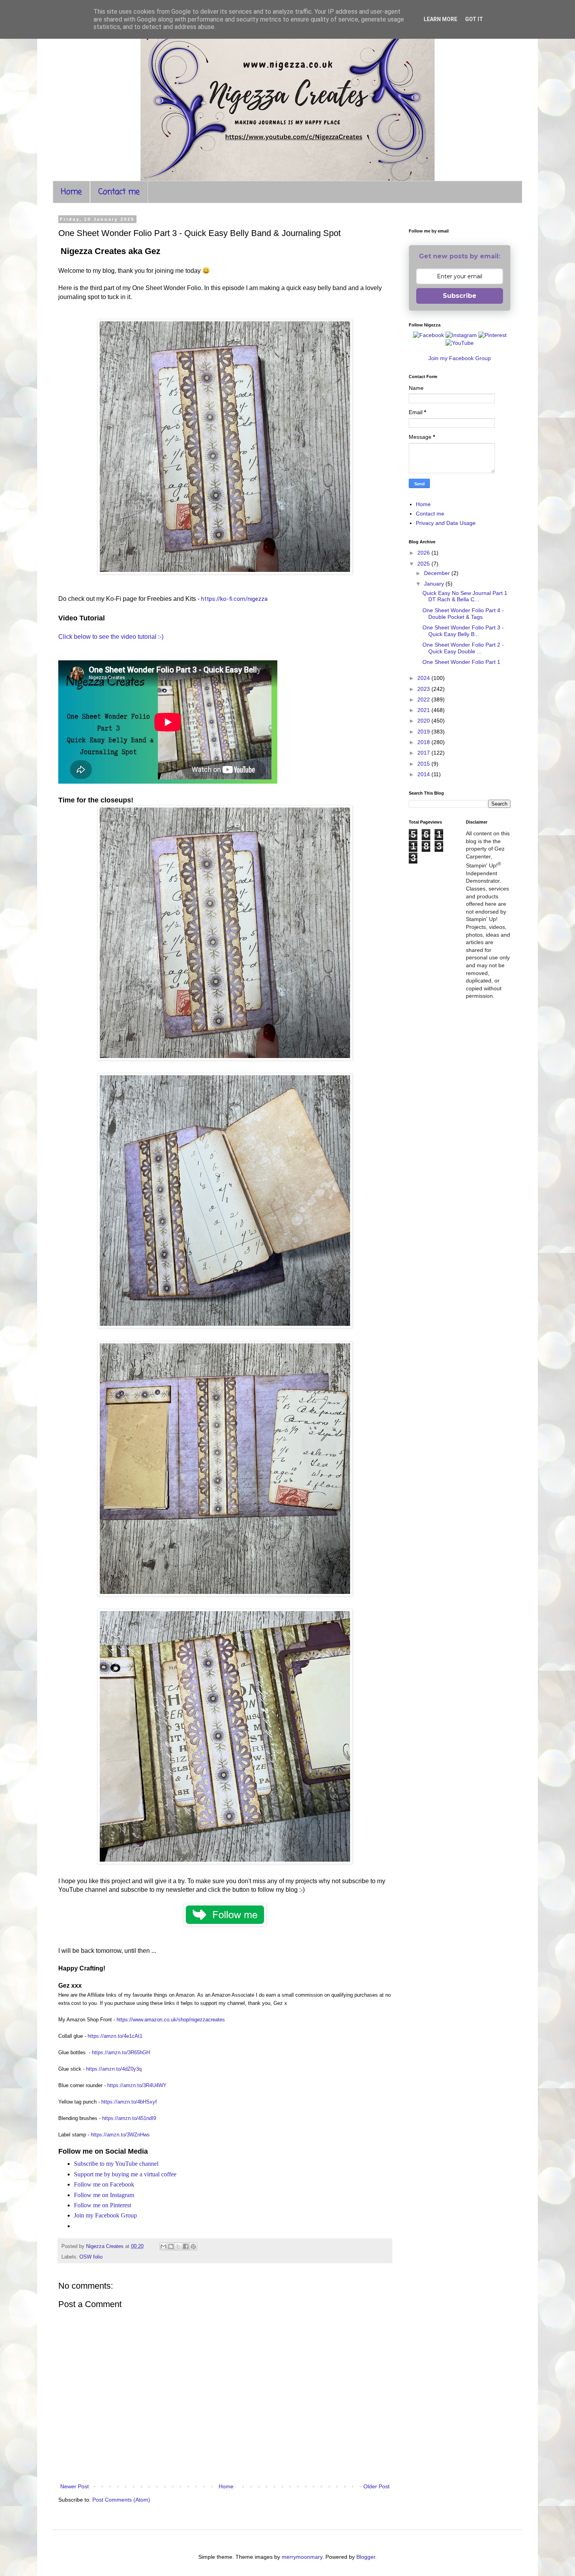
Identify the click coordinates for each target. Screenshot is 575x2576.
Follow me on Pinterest (102, 2205)
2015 (424, 764)
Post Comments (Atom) (121, 2500)
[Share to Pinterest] (193, 2246)
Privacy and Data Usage (446, 523)
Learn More (440, 19)
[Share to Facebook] (186, 2246)
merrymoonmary (302, 2557)
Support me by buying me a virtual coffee (125, 2174)
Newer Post (75, 2486)
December (438, 573)
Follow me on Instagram (104, 2195)
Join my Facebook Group (105, 2215)
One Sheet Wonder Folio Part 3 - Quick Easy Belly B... (463, 631)
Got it (474, 19)
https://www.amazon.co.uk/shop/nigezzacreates (171, 2020)
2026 (424, 553)
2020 (424, 721)
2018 (424, 742)
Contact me (119, 192)
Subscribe (460, 296)
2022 (424, 699)
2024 (424, 678)
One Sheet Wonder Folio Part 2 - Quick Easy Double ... (463, 648)
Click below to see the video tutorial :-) (111, 637)
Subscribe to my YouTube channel (116, 2164)
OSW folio (91, 2257)
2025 (424, 564)
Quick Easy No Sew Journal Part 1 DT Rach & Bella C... (465, 596)
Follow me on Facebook (104, 2184)
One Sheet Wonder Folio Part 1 (461, 662)
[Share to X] (178, 2246)
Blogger (366, 2557)
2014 (424, 774)
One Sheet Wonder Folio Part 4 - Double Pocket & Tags (463, 614)
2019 (424, 732)
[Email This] (164, 2246)
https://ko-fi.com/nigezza (234, 599)
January (435, 584)
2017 (424, 753)
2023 (424, 689)
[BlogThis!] (171, 2246)
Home (71, 192)
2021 (424, 710)
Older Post (376, 2486)
